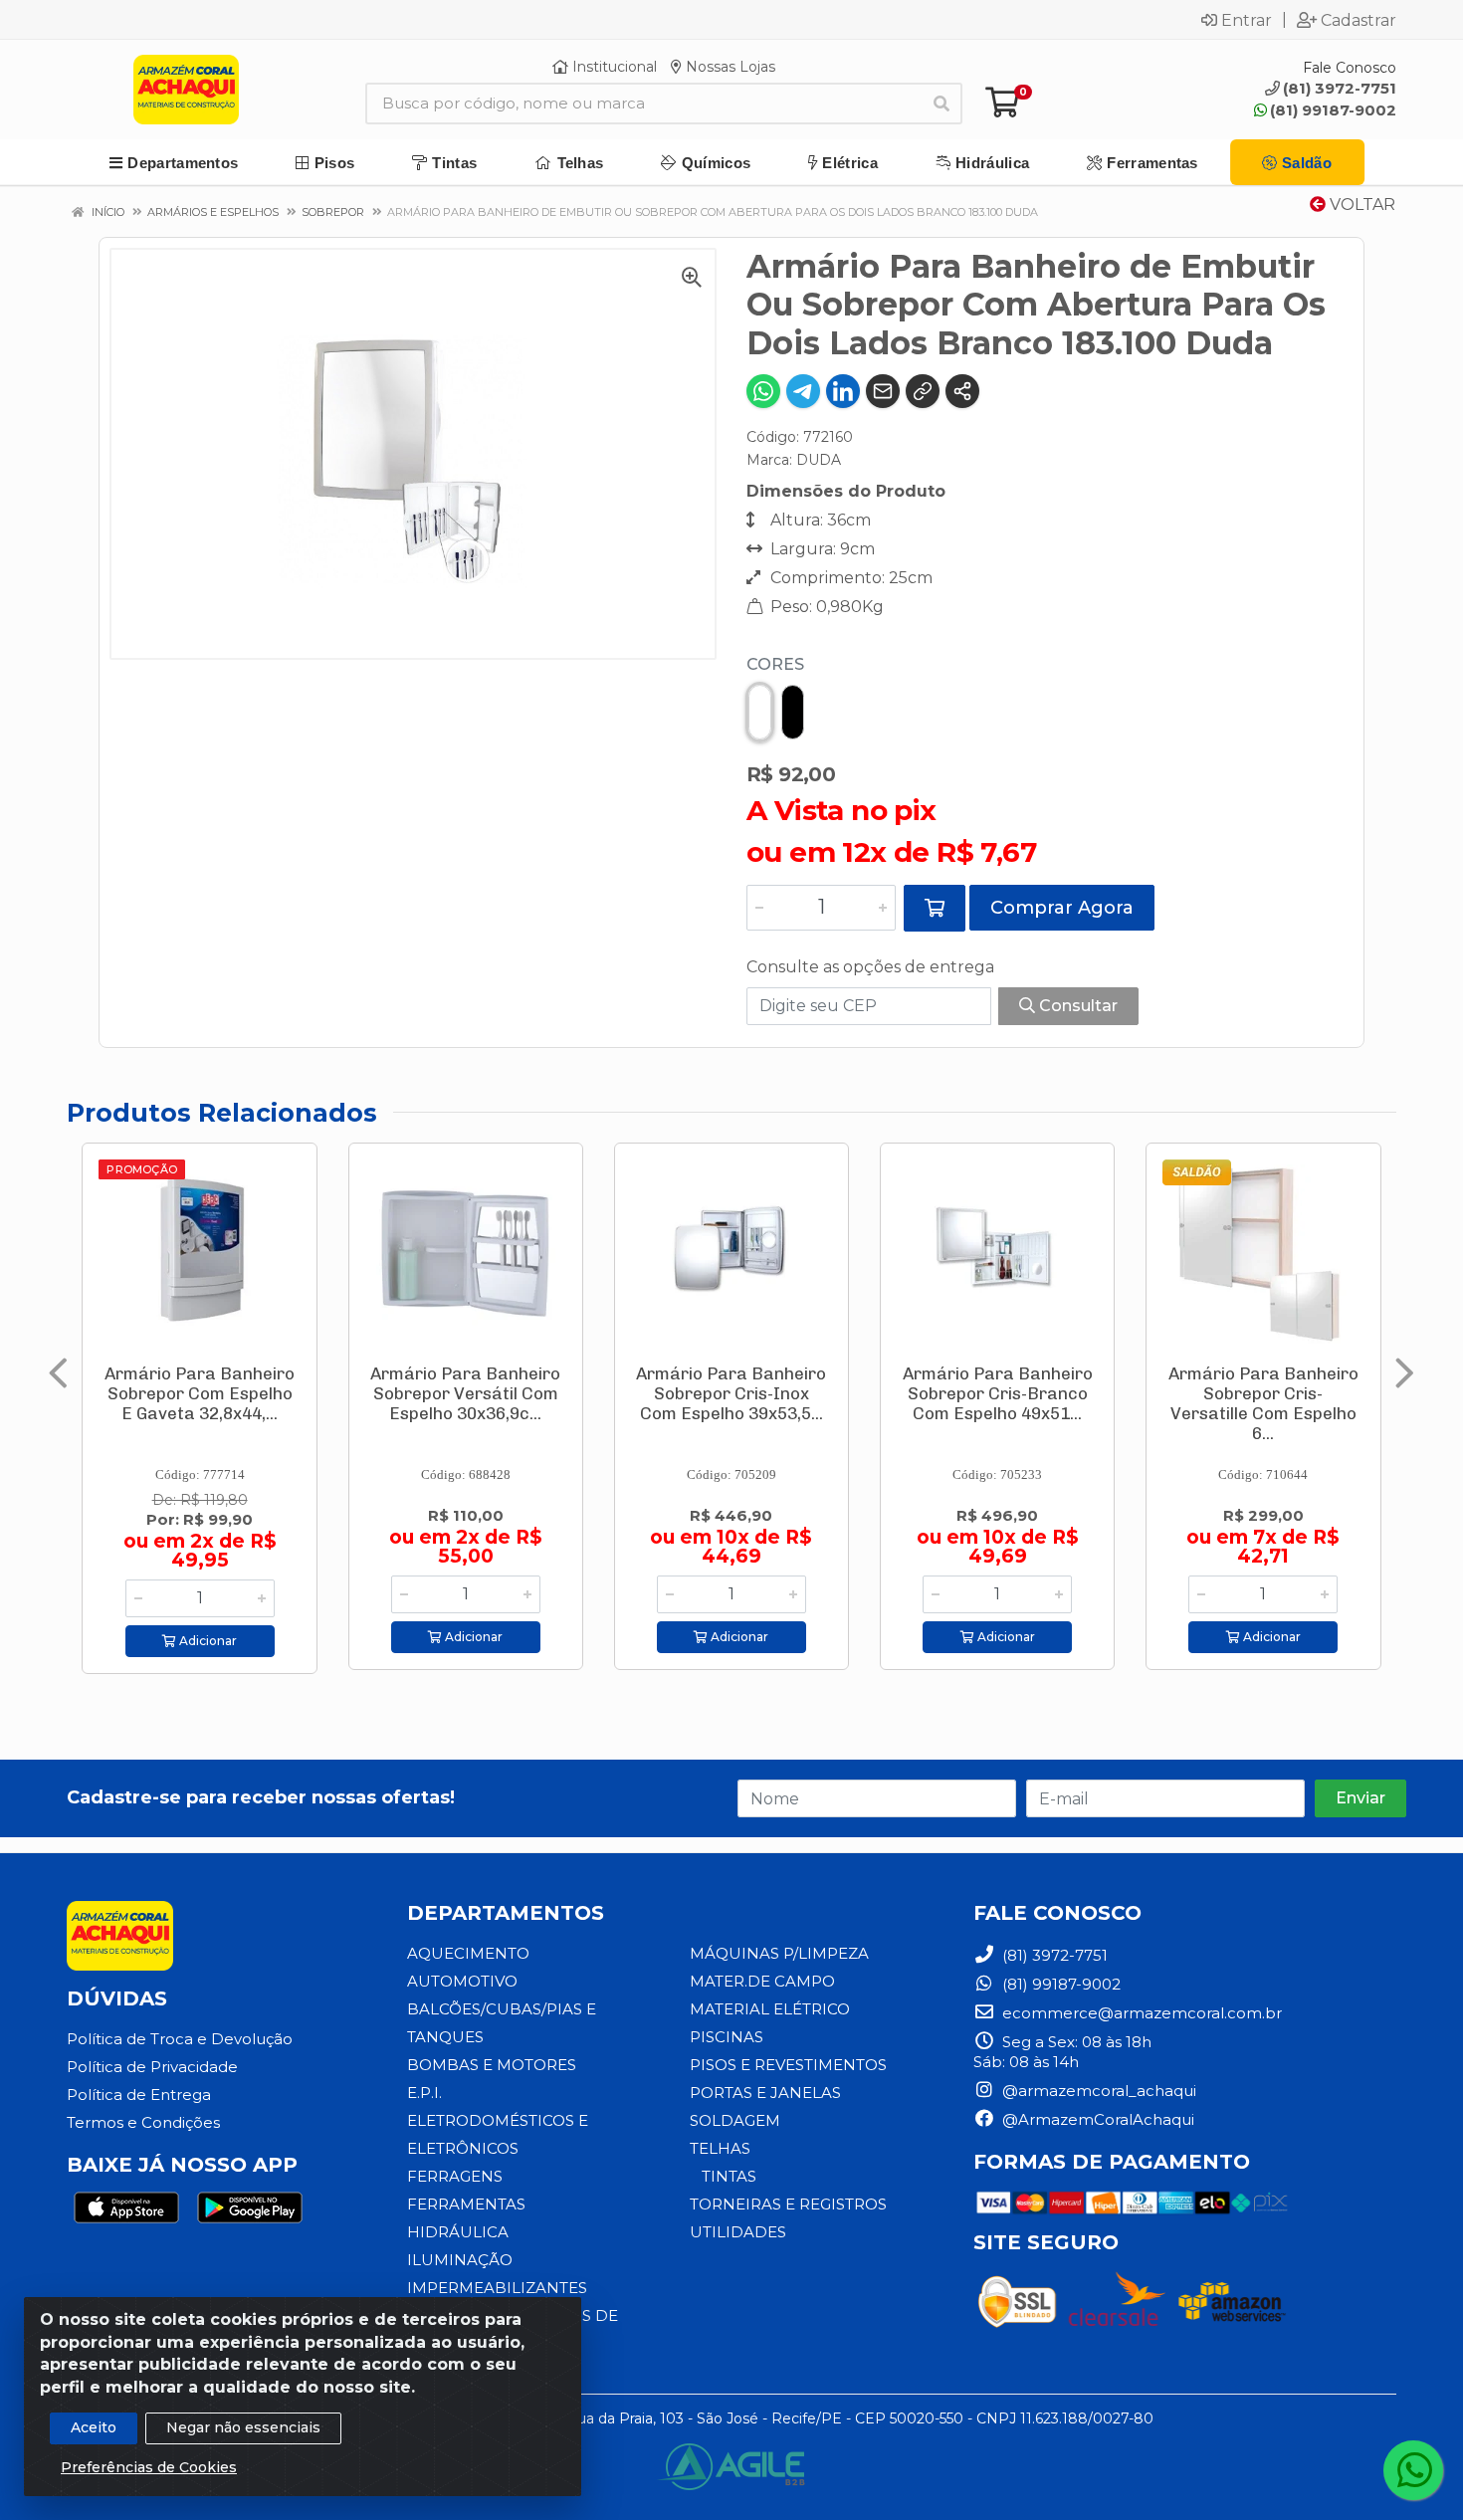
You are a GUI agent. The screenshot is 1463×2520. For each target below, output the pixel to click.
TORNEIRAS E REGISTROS (788, 2204)
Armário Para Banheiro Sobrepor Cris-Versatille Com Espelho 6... (1263, 1403)
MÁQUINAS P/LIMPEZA (779, 1953)
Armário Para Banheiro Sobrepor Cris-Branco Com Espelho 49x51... (998, 1393)
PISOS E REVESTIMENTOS (788, 2065)
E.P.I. (424, 2093)
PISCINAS (727, 2037)
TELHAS (720, 2148)
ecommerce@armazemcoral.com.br (1140, 2013)
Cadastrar (1358, 20)
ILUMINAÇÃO (460, 2260)
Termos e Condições (143, 2122)
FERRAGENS (455, 2176)
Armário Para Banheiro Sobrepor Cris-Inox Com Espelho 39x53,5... (731, 1393)
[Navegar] (58, 1373)
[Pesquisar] (941, 104)
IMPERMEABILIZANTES (497, 2288)
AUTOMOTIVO (462, 1981)
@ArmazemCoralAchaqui (1096, 2119)
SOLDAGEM (735, 2120)
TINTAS (729, 2176)
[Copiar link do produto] (923, 391)
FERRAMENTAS (466, 2204)
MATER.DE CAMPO (762, 1981)
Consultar (1076, 1006)
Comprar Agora (1062, 908)
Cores (775, 664)
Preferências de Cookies (149, 2467)
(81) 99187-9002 (1333, 110)
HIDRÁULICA (458, 2232)
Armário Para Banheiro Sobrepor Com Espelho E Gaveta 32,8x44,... (200, 1393)
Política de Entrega (139, 2095)
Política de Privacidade (152, 2067)
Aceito (94, 2427)
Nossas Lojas (729, 67)
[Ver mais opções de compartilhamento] (962, 391)
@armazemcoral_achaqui (1097, 2091)
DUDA (819, 460)
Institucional (613, 67)
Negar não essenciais (243, 2427)
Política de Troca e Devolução (180, 2039)
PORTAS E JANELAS (765, 2093)
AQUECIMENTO (468, 1953)
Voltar (1360, 205)
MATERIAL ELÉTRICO (770, 2009)
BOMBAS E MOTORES (492, 2065)
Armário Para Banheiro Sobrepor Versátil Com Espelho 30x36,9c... (465, 1393)
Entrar (1247, 20)
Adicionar (207, 1641)
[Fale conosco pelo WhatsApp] (1413, 2470)
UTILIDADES (738, 2232)
